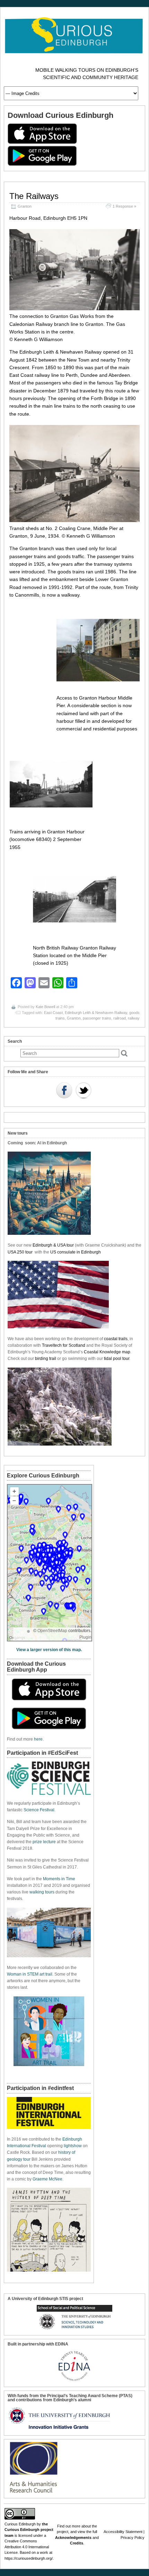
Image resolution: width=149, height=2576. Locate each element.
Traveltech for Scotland (64, 1345)
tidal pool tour (117, 1359)
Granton (25, 206)
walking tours (42, 1892)
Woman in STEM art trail (30, 1974)
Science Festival (39, 1810)
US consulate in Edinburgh (76, 1252)
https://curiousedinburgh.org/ (29, 2558)
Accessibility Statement (123, 2532)
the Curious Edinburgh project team (29, 2530)
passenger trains (97, 1018)
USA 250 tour (20, 1252)
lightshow (73, 2146)
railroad (120, 1018)
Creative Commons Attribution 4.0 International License (27, 2547)
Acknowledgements (73, 2538)
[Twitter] (84, 1091)
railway (134, 1018)
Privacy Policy (133, 2538)
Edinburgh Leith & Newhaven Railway (96, 1013)
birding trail (46, 1359)
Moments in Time (59, 1879)
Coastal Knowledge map (107, 1352)
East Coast (53, 1013)
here (38, 1739)
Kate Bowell (45, 1007)
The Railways (34, 196)
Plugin (85, 1637)
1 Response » (124, 206)
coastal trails (116, 1339)
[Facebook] (64, 1091)
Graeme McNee (47, 2179)
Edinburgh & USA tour (53, 1245)
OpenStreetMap (52, 1631)
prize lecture (44, 1842)
